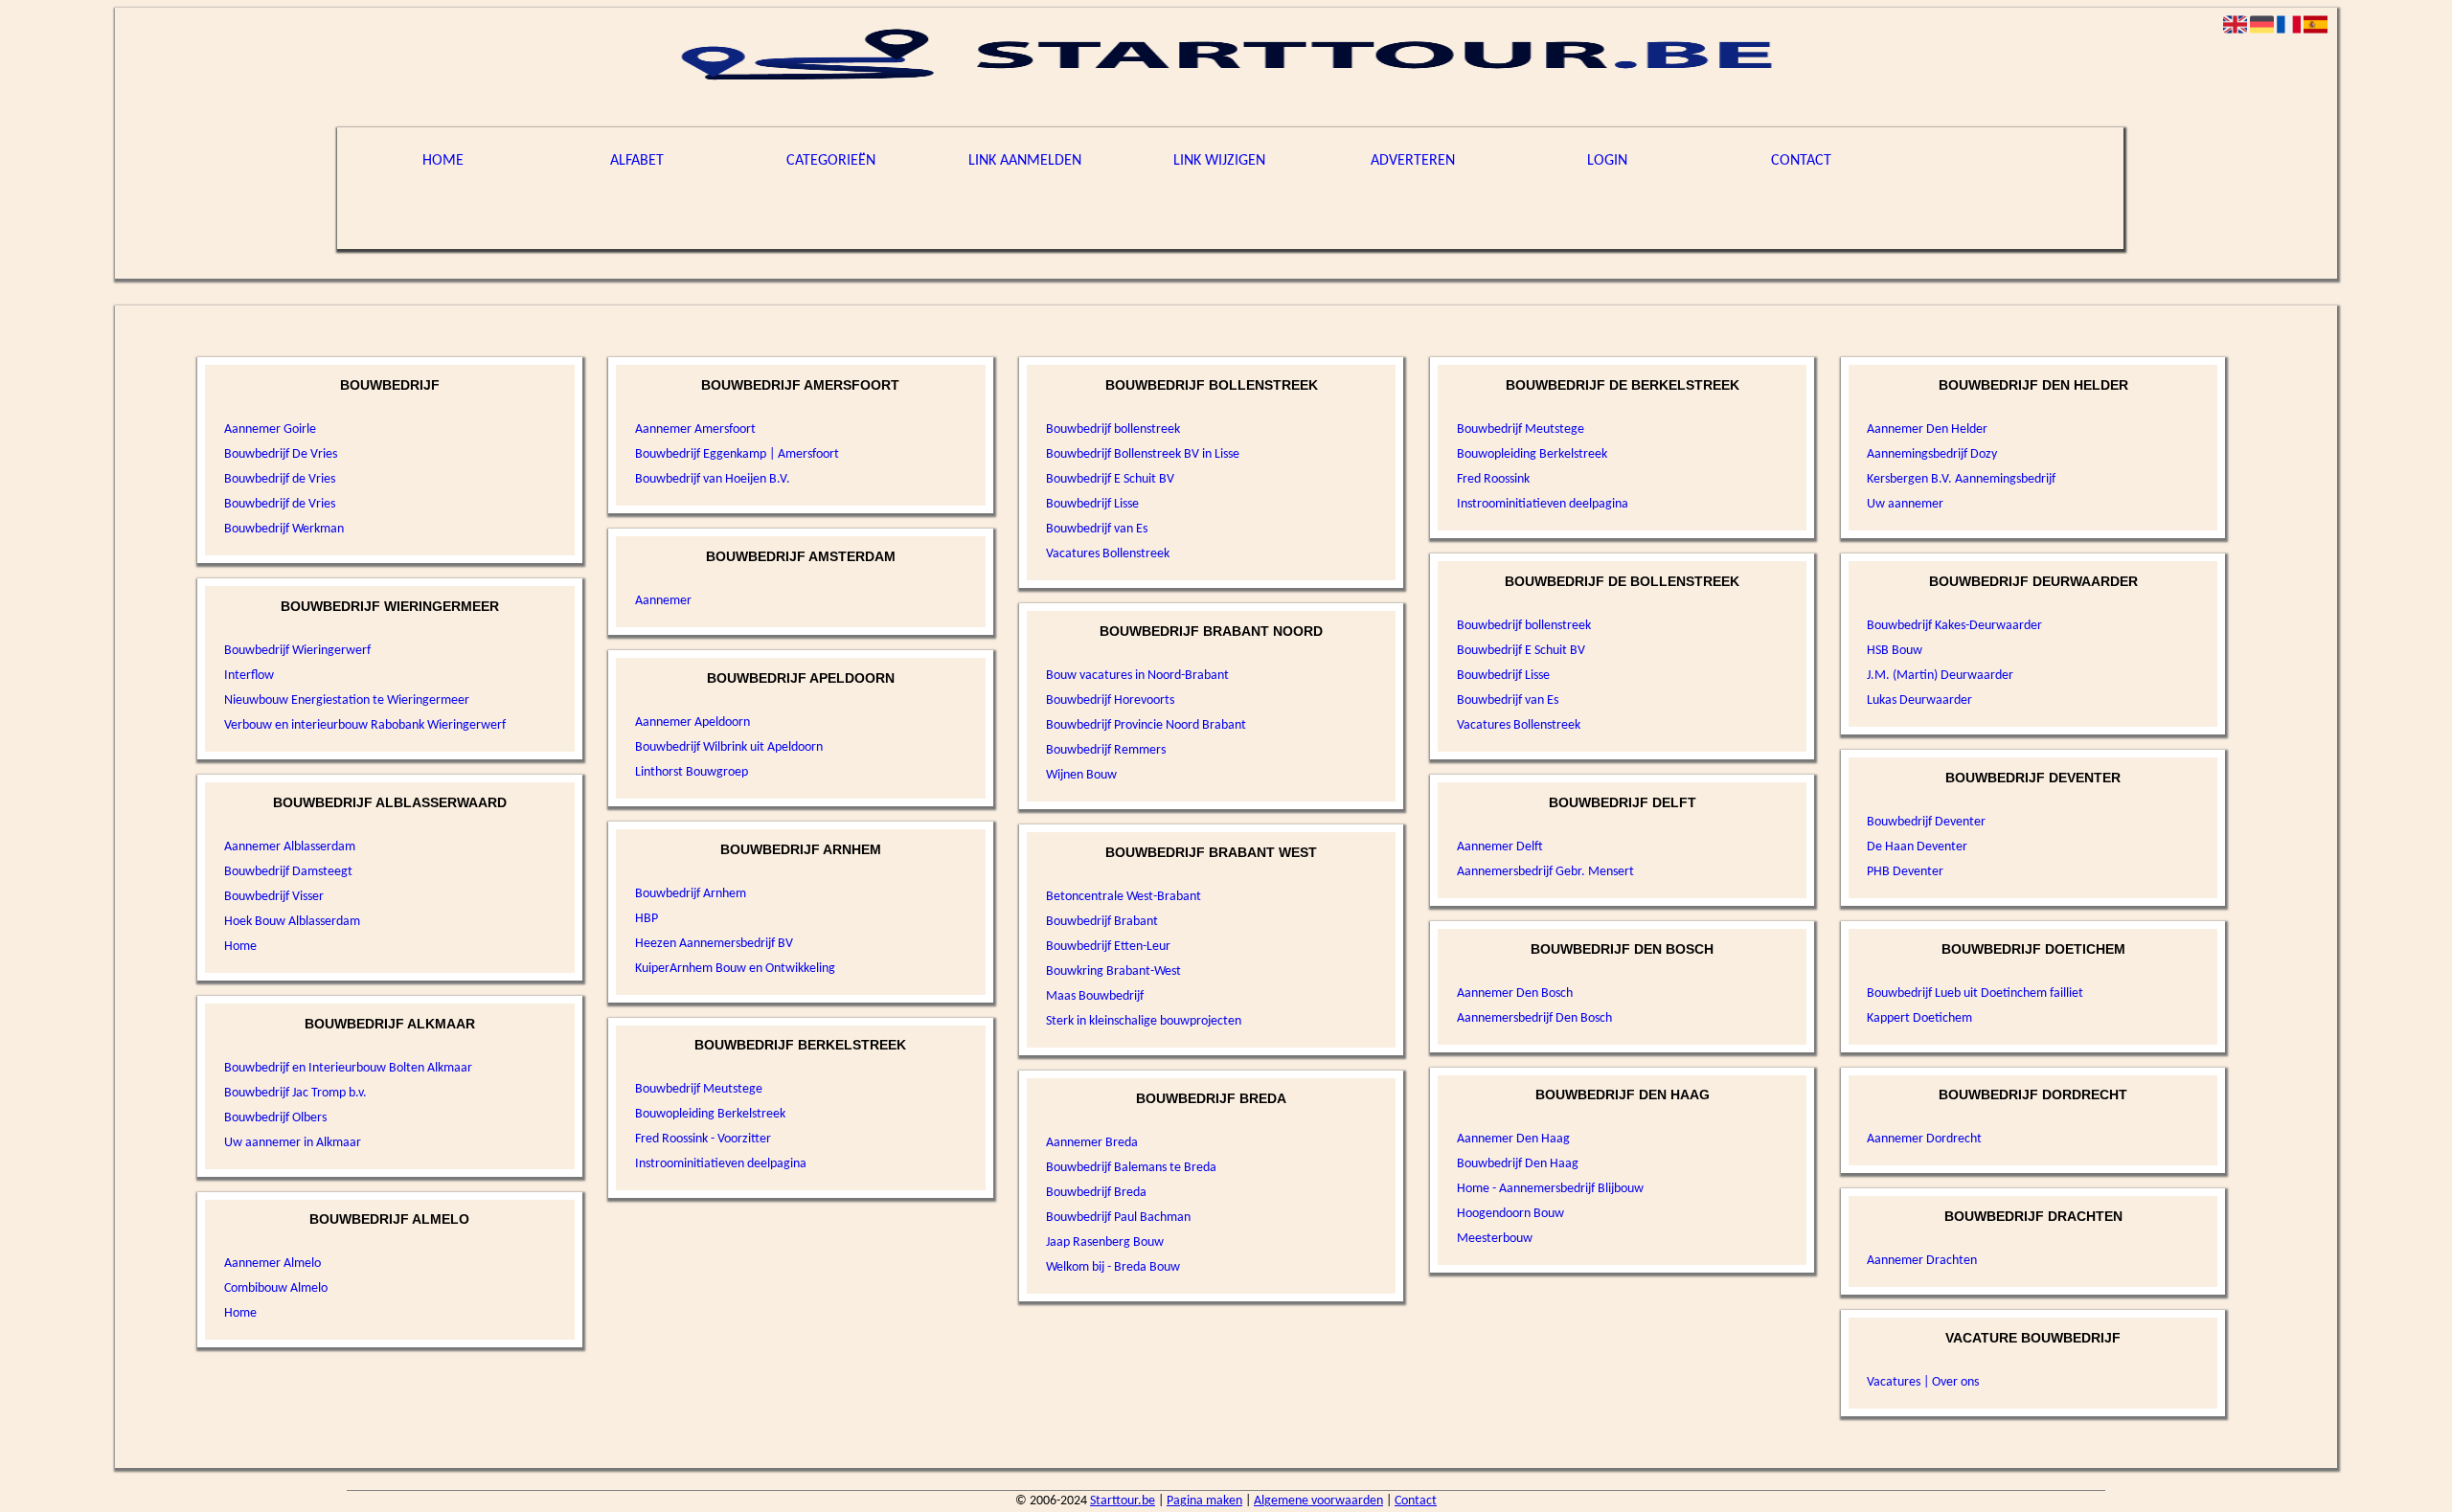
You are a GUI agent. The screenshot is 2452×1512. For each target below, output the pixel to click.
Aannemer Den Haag (1513, 1139)
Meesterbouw (1495, 1239)
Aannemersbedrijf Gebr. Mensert (1545, 872)
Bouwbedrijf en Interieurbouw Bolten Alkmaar (348, 1068)
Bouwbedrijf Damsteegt (288, 872)
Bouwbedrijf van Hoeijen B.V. (713, 479)
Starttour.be (1123, 1501)
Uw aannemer (1905, 504)
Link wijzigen (1219, 161)
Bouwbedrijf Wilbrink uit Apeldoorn (729, 747)
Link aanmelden (1025, 161)
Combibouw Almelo (276, 1288)
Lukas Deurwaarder (1919, 700)
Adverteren (1413, 161)
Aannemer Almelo (272, 1264)
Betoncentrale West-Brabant (1124, 897)
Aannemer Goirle (270, 429)
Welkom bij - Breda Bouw (1113, 1267)
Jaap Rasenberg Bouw (1105, 1242)
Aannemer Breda (1092, 1143)
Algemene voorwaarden (1318, 1501)
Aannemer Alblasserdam (290, 847)
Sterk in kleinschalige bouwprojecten (1144, 1021)
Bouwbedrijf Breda (1096, 1193)
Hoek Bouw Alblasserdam (292, 922)
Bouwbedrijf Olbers (275, 1118)
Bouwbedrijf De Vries (281, 454)
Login (1607, 161)
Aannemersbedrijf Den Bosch (1534, 1018)
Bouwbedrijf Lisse (1092, 504)
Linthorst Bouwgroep (692, 772)
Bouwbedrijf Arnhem (691, 894)
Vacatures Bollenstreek (1108, 554)
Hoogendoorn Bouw (1510, 1214)
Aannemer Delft (1500, 847)
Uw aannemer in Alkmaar (293, 1143)
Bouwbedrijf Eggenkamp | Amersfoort (737, 454)
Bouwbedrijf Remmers (1106, 750)
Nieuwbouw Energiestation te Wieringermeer (347, 700)
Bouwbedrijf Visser (274, 897)
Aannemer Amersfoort (695, 429)
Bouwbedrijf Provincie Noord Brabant (1146, 725)
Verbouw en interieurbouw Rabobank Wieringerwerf (365, 725)
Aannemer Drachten (1922, 1261)
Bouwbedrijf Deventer (1926, 822)
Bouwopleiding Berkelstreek (710, 1114)
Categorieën (831, 161)
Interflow (249, 676)
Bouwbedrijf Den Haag (1518, 1164)
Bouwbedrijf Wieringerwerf (297, 651)
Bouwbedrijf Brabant (1102, 922)
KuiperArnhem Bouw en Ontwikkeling (735, 969)
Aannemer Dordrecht (1924, 1139)
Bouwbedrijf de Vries (280, 479)
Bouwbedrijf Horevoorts (1110, 700)
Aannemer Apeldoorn (692, 722)
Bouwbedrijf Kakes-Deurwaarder (1954, 626)
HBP (647, 919)
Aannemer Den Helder (1927, 429)
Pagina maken (1204, 1501)
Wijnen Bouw (1081, 775)
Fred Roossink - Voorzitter (703, 1139)
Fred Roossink (1493, 479)
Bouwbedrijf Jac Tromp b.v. (295, 1093)
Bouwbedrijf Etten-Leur (1108, 947)
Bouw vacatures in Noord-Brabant (1137, 676)
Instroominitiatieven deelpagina (721, 1164)
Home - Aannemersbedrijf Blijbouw (1550, 1189)
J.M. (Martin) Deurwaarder (1940, 676)
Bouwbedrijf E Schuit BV (1110, 479)
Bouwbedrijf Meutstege (699, 1089)
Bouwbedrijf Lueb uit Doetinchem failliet (1975, 993)
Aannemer (663, 601)
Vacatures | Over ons (1923, 1382)
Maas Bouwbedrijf (1095, 996)
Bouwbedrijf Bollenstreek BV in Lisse (1143, 454)
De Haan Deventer (1917, 847)
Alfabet (637, 161)
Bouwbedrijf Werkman (284, 529)
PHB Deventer (1905, 872)
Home (443, 161)
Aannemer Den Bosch (1515, 993)
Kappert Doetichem (1919, 1018)
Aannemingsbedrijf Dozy (1932, 454)
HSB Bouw (1895, 651)
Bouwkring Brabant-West (1113, 971)
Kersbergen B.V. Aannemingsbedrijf (1961, 479)
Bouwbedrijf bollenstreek (1113, 429)
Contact (1801, 161)
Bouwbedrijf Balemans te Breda (1131, 1168)
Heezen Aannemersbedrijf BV (714, 944)
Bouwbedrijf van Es (1097, 529)
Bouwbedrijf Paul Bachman (1118, 1218)
